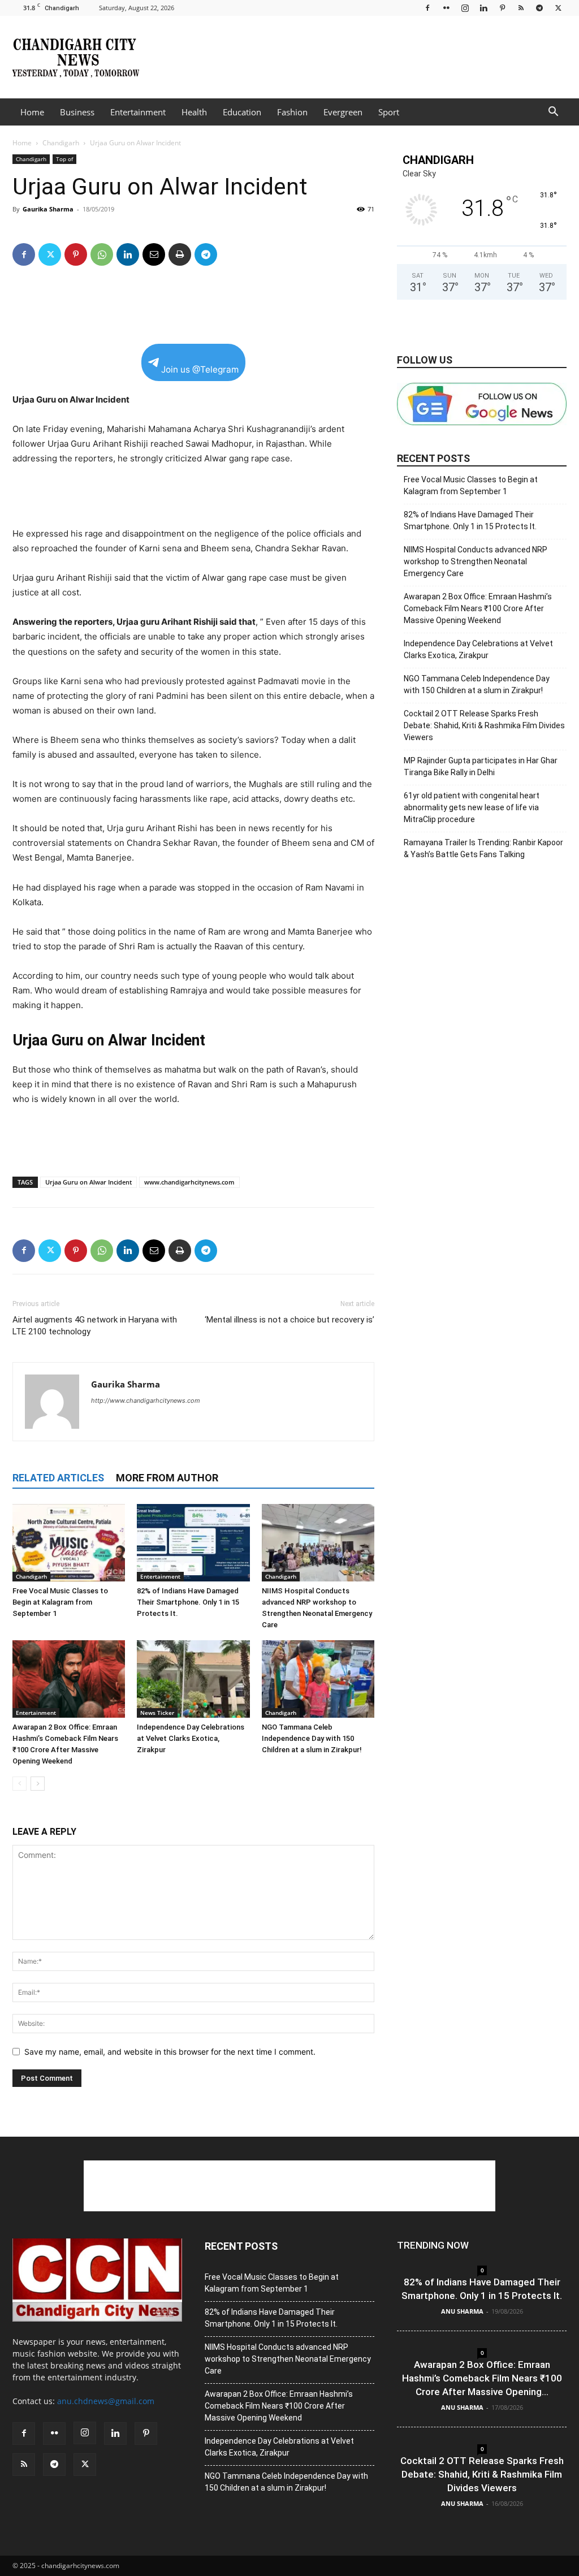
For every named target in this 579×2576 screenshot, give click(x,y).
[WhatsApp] (102, 254)
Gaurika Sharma (48, 209)
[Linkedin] (483, 8)
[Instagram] (465, 8)
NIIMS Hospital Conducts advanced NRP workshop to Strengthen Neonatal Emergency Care (476, 561)
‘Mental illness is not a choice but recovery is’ (289, 1320)
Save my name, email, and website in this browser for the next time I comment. (170, 2052)
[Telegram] (539, 8)
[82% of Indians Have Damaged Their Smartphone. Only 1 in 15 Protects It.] (193, 1543)
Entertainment (138, 112)
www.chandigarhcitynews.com (189, 1182)
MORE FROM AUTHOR (167, 1478)
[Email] (154, 254)
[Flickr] (446, 8)
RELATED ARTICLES (58, 1478)
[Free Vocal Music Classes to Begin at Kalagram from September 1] (69, 1543)
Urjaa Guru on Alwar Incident (88, 1182)
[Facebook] (427, 8)
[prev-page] (20, 1784)
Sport (389, 112)
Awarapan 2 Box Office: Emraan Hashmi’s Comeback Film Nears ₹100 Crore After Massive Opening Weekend (478, 608)
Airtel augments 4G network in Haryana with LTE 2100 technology (95, 1326)
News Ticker (157, 1713)
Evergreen (343, 112)
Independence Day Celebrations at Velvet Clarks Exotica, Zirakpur (191, 1738)
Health (194, 112)
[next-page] (38, 1784)
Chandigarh (61, 143)
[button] (553, 113)
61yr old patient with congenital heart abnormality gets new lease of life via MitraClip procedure (472, 807)
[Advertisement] (361, 57)
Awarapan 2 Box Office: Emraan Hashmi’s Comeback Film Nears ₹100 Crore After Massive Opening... (482, 2378)
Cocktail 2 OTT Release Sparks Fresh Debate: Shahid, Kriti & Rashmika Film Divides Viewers (484, 725)
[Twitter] (558, 8)
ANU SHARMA (462, 2311)
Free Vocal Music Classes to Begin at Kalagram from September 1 (60, 1602)
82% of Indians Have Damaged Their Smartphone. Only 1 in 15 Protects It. (188, 1602)
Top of (64, 159)
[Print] (180, 254)
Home (32, 112)
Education (242, 112)
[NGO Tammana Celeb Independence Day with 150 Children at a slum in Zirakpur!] (318, 1679)
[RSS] (521, 8)
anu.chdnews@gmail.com (106, 2401)
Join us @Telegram (200, 369)
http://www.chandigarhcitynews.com (146, 1401)
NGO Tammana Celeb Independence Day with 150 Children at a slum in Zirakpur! (312, 1738)
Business (77, 112)
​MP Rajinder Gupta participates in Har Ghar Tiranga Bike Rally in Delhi (481, 766)
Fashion (292, 112)
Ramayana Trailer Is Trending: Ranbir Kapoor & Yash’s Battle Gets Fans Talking (483, 848)
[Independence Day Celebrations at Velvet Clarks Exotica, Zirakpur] (193, 1679)
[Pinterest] (502, 8)
